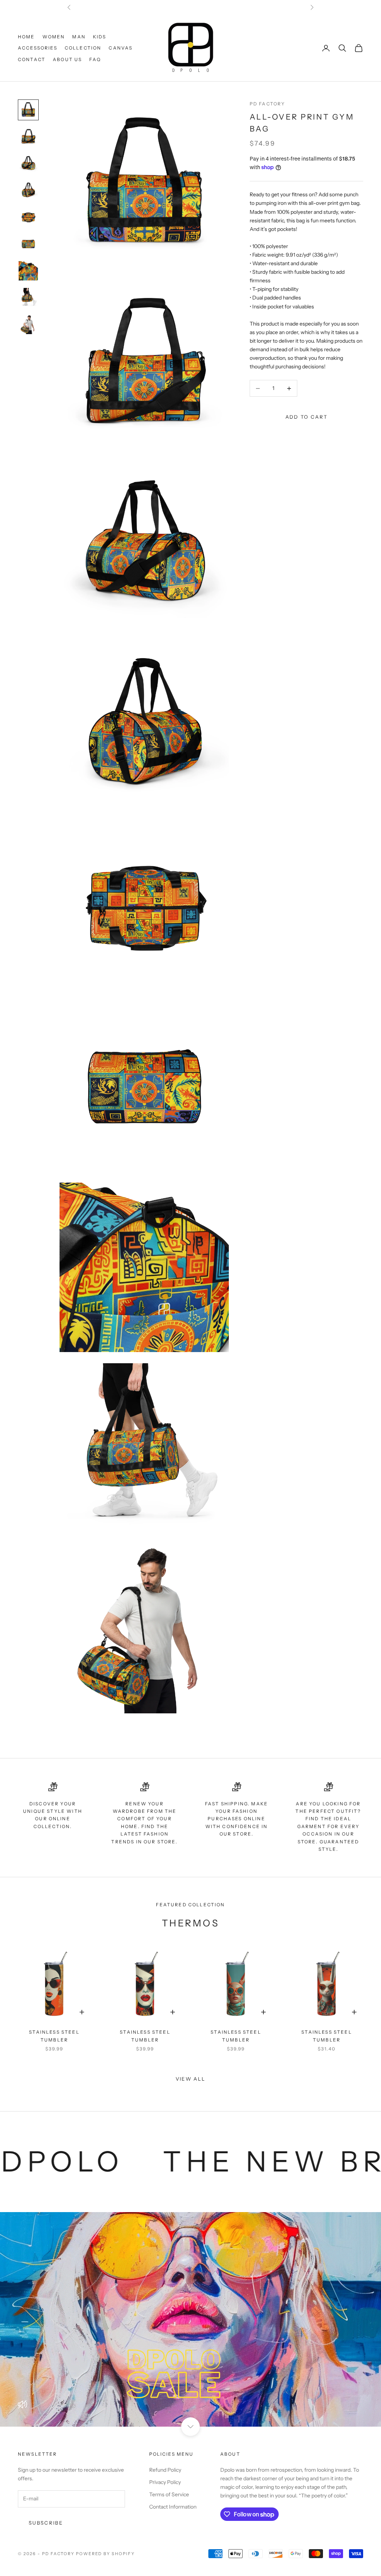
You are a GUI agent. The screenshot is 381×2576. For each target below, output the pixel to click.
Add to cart (307, 417)
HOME (26, 37)
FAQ (95, 59)
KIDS (100, 37)
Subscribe (46, 2523)
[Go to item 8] (28, 298)
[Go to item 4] (28, 190)
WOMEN (54, 37)
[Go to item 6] (28, 244)
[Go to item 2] (28, 137)
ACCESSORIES (38, 48)
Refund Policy (165, 2470)
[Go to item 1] (28, 110)
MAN (79, 37)
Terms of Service (169, 2494)
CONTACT (32, 59)
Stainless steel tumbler (54, 2036)
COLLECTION (83, 48)
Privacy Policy (165, 2482)
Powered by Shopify (105, 2554)
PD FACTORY (268, 104)
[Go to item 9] (28, 324)
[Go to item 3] (28, 164)
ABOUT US (67, 59)
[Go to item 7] (28, 271)
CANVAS (121, 48)
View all (191, 2079)
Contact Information (173, 2507)
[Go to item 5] (28, 217)
